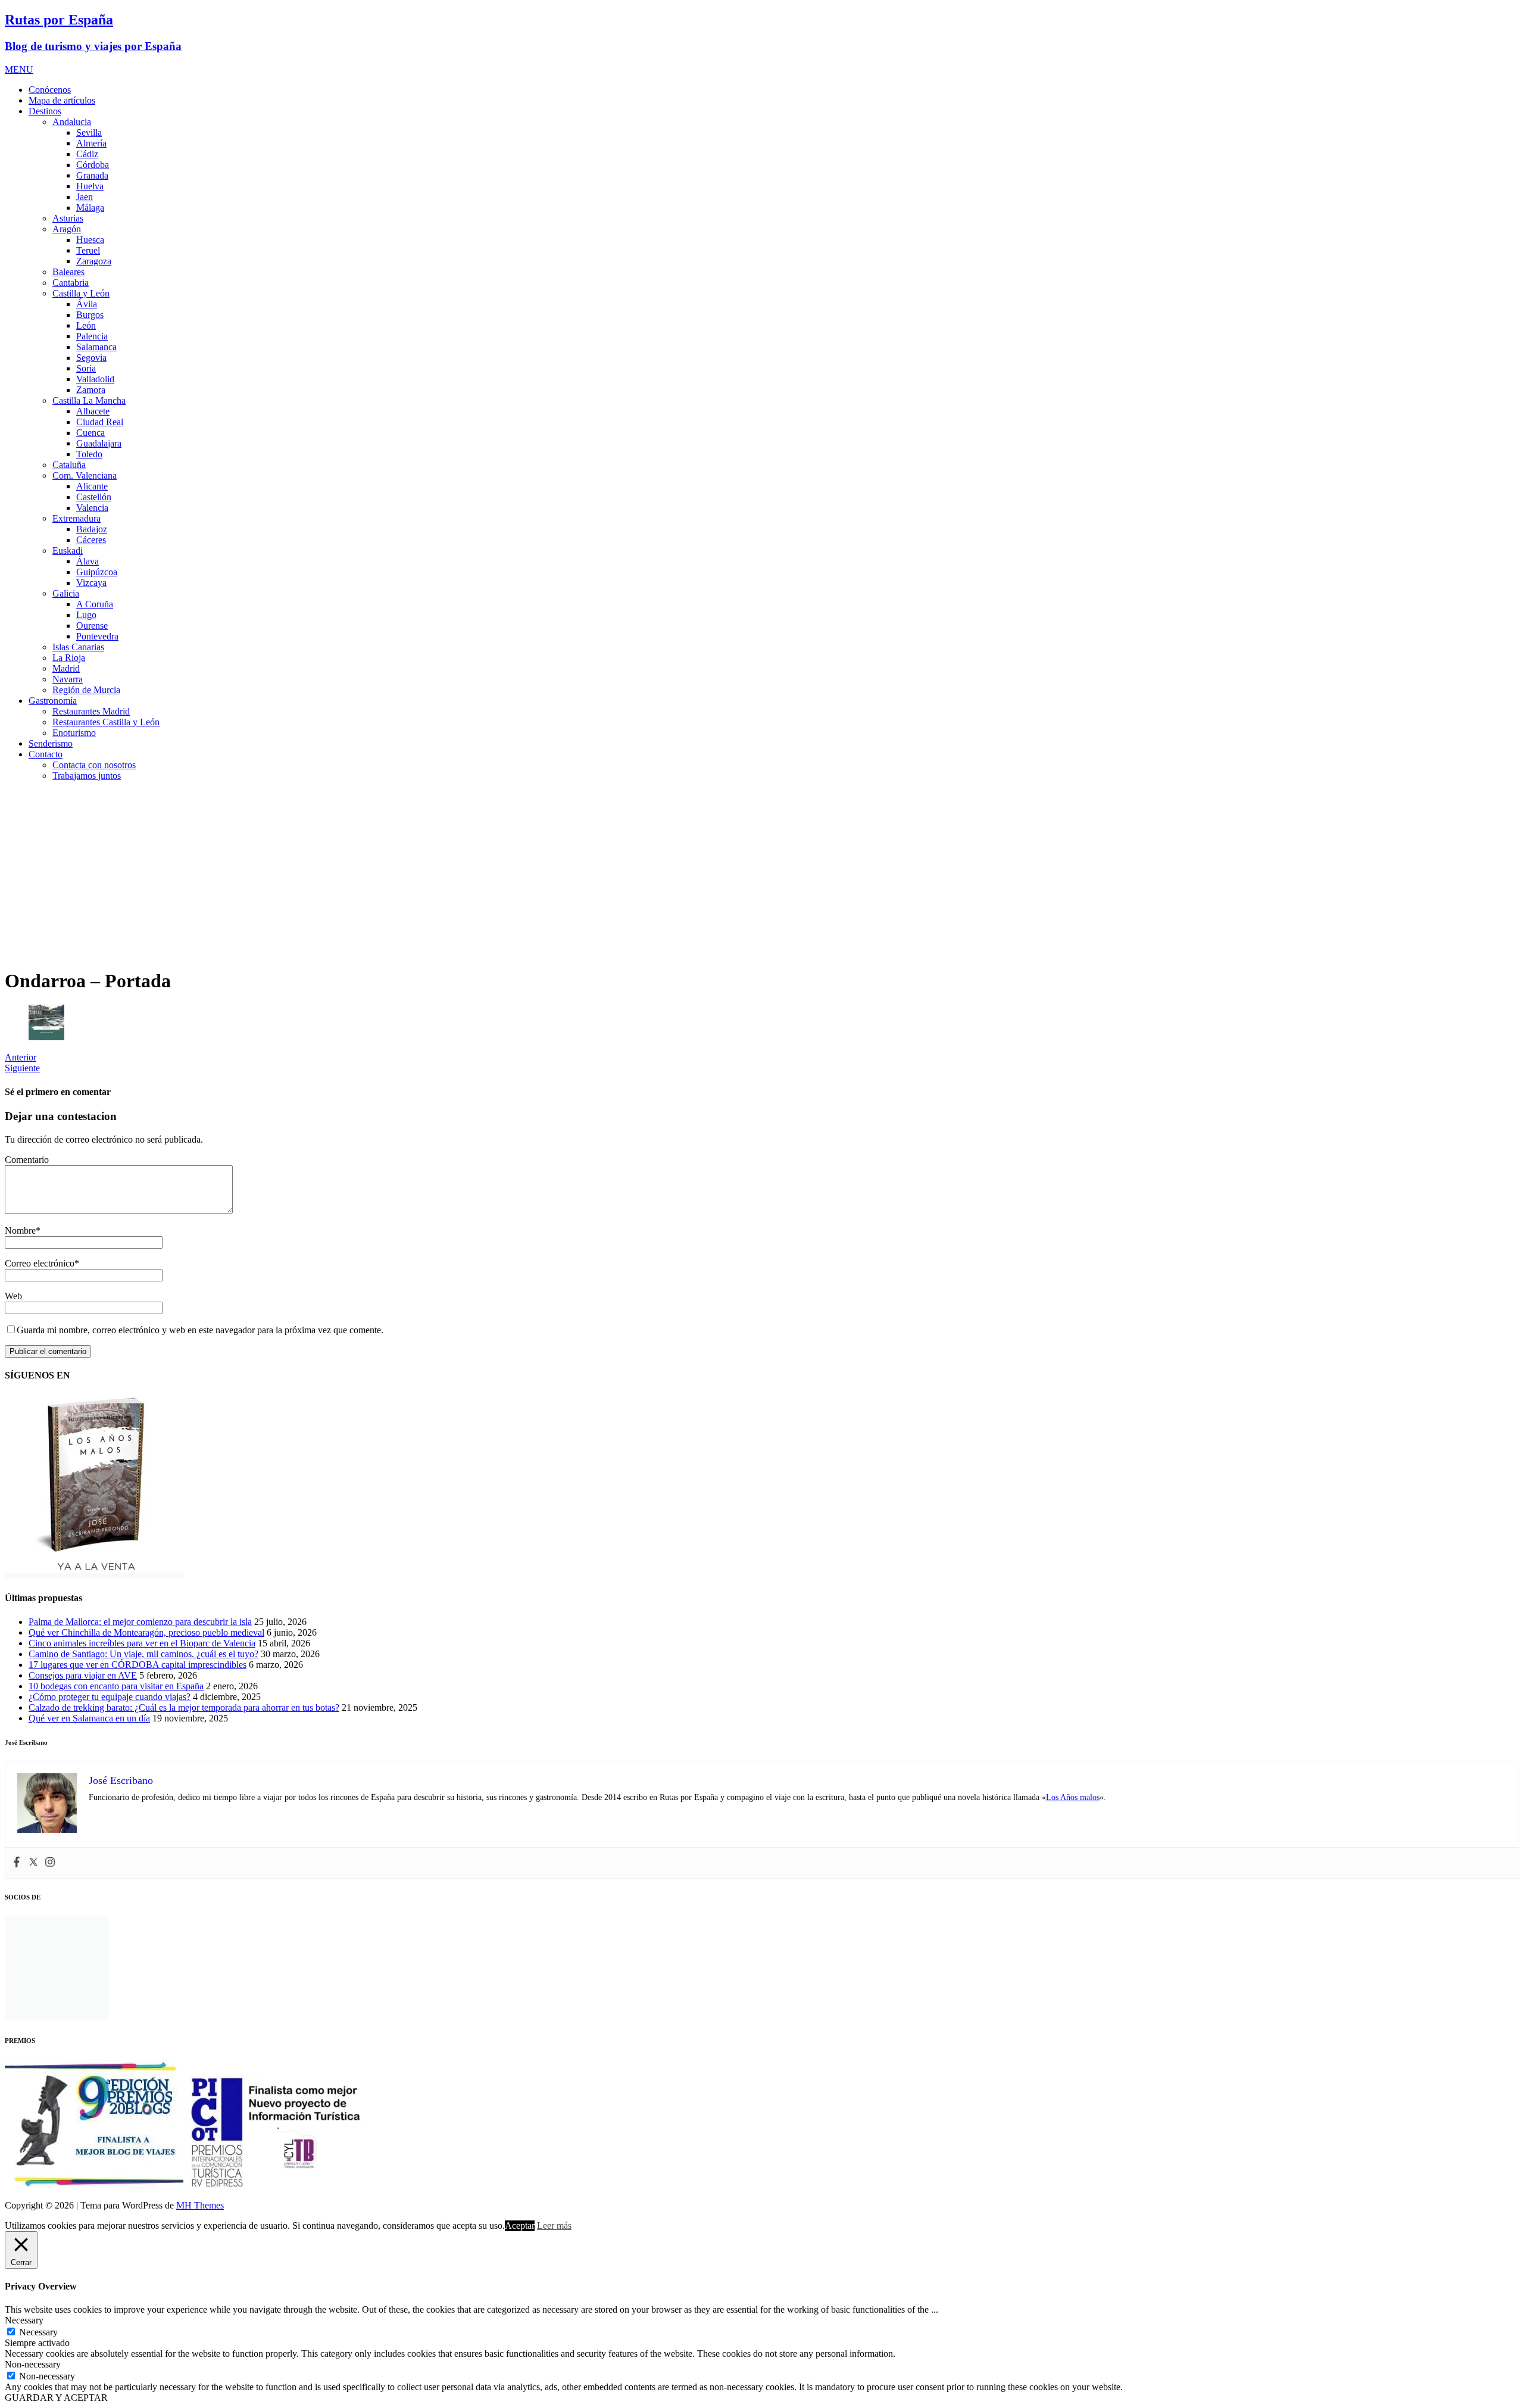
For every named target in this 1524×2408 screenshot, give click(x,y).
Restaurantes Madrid (91, 711)
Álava (88, 561)
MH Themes (200, 2205)
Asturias (68, 218)
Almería (91, 143)
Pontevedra (97, 636)
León (86, 325)
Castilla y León (81, 293)
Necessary (38, 2332)
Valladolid (95, 379)
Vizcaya (91, 583)
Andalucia (72, 122)
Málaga (90, 208)
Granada (92, 175)
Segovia (91, 358)
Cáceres (91, 540)
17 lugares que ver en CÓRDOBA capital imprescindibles (138, 1665)
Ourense (92, 626)
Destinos (45, 111)
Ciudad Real (100, 422)
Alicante (92, 486)
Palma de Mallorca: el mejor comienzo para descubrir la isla (140, 1622)
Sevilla (89, 132)
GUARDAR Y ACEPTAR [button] (56, 2398)
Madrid (66, 668)
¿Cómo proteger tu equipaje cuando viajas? (110, 1697)
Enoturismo (74, 733)
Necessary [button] (24, 2320)
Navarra (68, 679)
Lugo (86, 615)
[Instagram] (50, 1863)
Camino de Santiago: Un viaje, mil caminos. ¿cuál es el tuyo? (143, 1654)
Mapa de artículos (62, 100)
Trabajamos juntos (87, 776)
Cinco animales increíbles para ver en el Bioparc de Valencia (142, 1643)
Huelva (90, 186)
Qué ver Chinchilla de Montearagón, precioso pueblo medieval (146, 1632)
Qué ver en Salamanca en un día (89, 1718)
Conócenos (50, 90)
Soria (86, 368)
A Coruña (95, 604)
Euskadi (68, 550)
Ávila (87, 304)
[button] (19, 69)
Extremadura (76, 518)
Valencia (92, 508)
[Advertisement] (762, 874)
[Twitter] (33, 1863)
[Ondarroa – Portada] (46, 1037)
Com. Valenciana (85, 475)
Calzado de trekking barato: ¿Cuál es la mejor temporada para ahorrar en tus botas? (184, 1707)
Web (13, 1296)
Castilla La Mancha (89, 400)
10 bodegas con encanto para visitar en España (116, 1686)
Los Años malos (1073, 1797)
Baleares (68, 272)
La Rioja (69, 658)
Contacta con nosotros (94, 765)
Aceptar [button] (520, 2225)
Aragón (67, 229)
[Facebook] (17, 1863)
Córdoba (93, 165)
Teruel (88, 250)
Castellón (94, 497)
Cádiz (87, 154)
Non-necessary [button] (33, 2364)
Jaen (85, 197)
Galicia (66, 593)
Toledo (89, 454)
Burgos (90, 315)
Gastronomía (53, 701)
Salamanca (96, 347)
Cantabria (71, 283)
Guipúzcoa (97, 572)
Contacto (46, 754)
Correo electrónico (40, 1263)
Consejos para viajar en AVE (83, 1675)
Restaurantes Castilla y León (106, 722)
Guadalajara (99, 443)
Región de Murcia (86, 690)
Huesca (90, 240)
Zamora (91, 390)
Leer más (554, 2225)
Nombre (20, 1230)
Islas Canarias (78, 647)
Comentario (27, 1160)
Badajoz (92, 529)
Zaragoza (94, 261)
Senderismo (51, 743)
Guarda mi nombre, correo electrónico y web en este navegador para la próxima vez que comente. (200, 1330)
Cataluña (69, 465)
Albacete (93, 411)
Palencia (92, 336)
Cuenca (90, 433)
